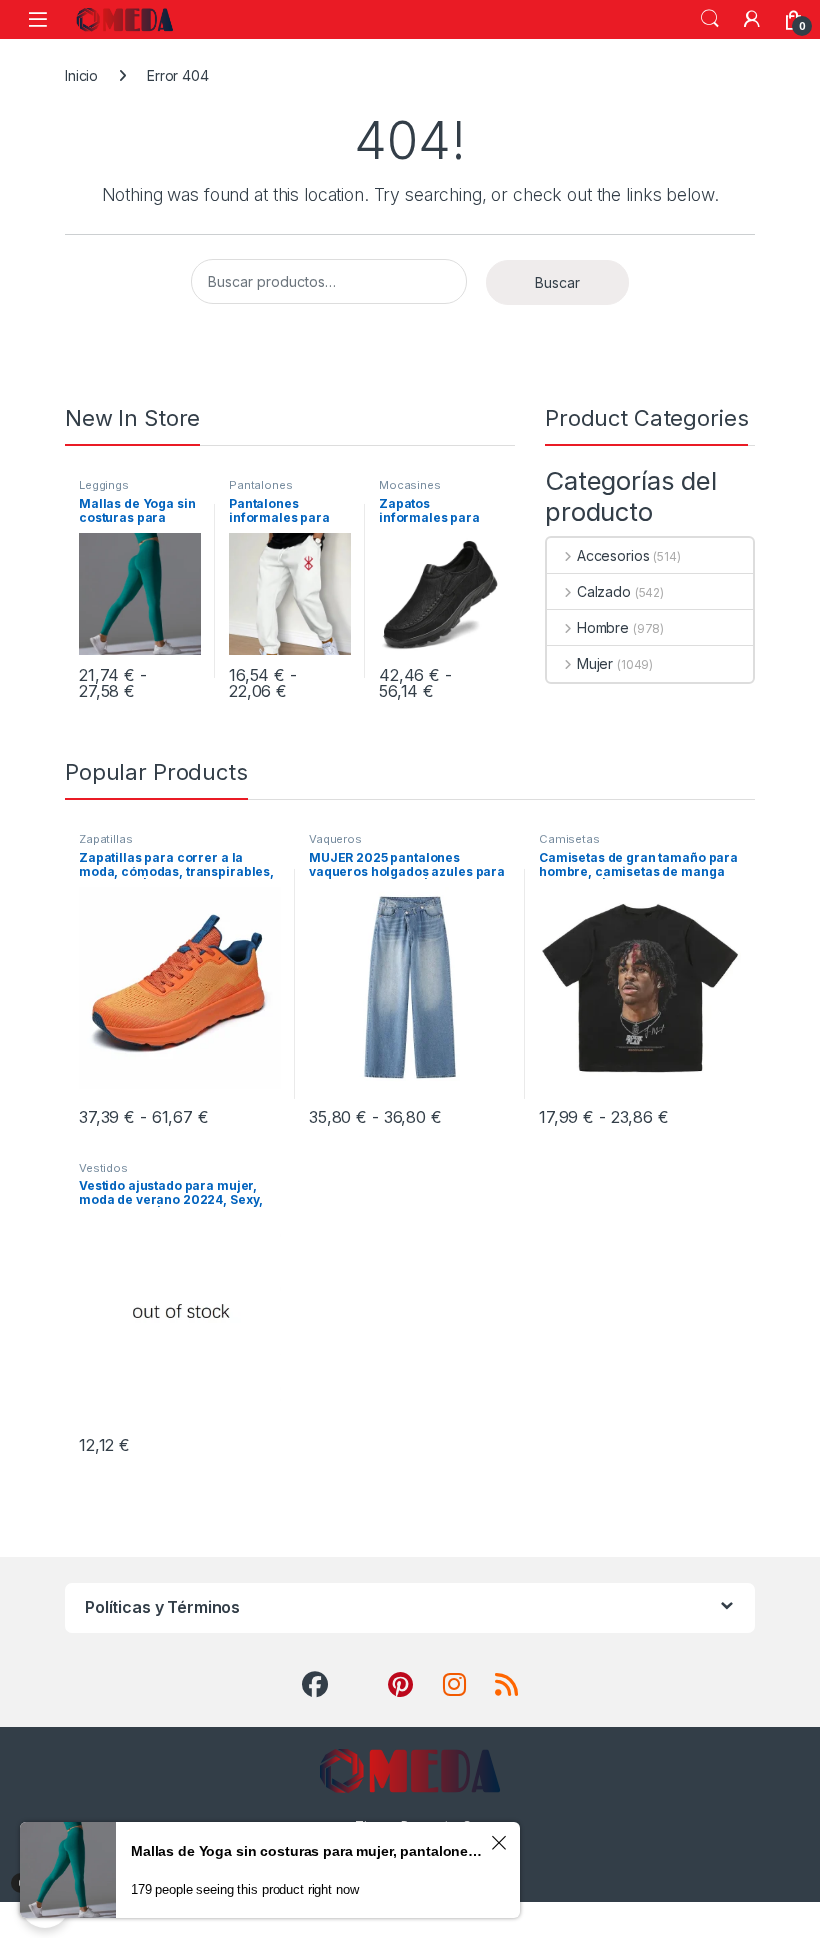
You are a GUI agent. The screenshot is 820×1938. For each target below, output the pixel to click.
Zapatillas (106, 839)
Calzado (604, 591)
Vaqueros (335, 839)
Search (710, 19)
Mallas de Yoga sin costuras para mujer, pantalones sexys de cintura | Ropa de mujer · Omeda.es (308, 1851)
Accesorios (613, 555)
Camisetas (569, 839)
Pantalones (261, 485)
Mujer (595, 663)
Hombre (603, 627)
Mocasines (410, 485)
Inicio (81, 75)
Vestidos (103, 1168)
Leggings (104, 485)
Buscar (557, 282)
